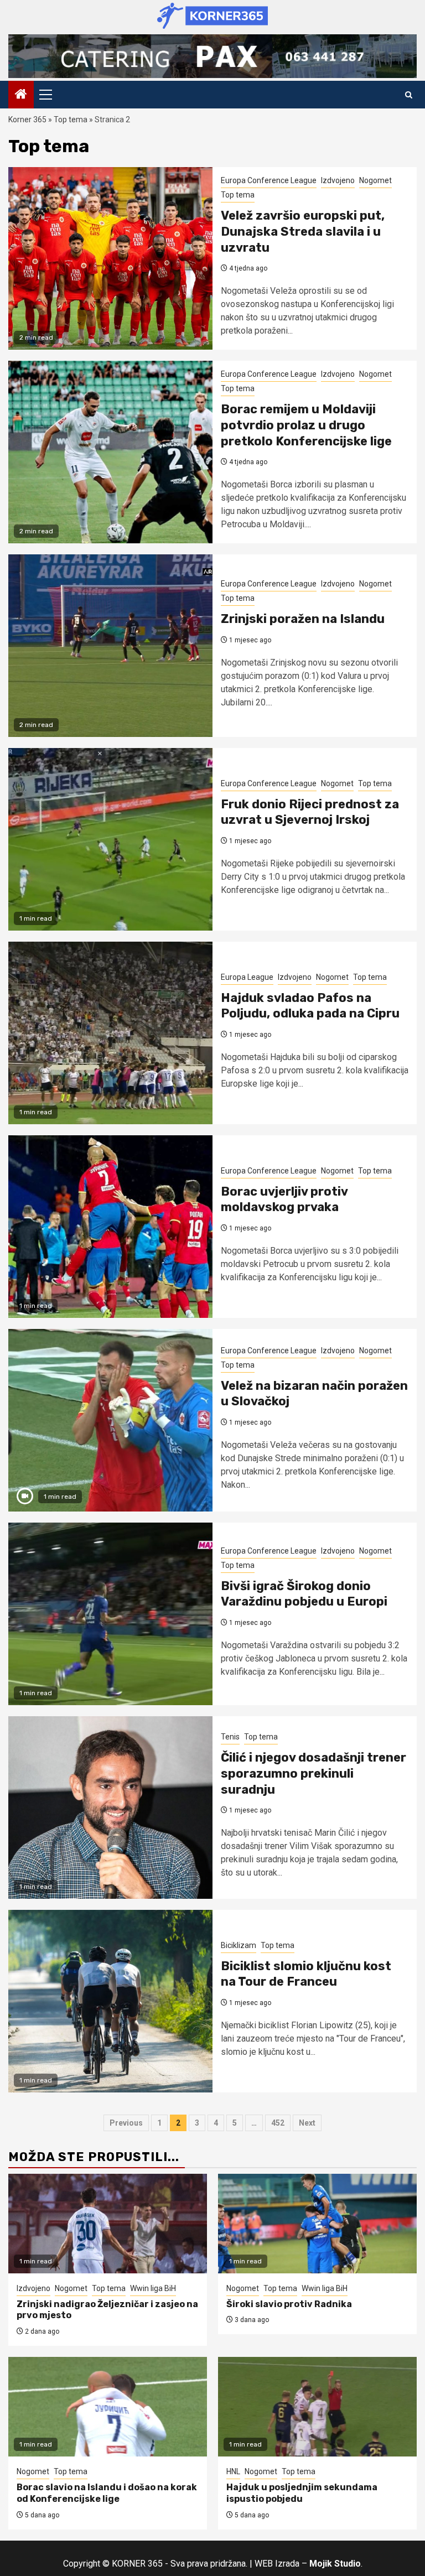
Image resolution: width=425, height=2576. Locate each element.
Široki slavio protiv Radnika (289, 2304)
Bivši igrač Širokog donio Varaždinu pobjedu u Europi (304, 1594)
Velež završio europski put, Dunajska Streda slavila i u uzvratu (303, 231)
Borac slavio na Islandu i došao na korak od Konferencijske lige (107, 2493)
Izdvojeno (338, 180)
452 (278, 2123)
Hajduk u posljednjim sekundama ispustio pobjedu (302, 2493)
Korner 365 (27, 120)
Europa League (247, 977)
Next (307, 2123)
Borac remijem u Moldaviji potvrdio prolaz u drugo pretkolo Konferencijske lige (306, 425)
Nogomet (375, 180)
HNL (233, 2471)
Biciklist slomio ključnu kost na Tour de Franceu (306, 1974)
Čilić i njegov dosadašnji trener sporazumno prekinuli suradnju (313, 1773)
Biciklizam (239, 1945)
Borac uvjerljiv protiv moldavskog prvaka (284, 1199)
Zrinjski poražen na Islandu (303, 619)
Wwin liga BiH (153, 2288)
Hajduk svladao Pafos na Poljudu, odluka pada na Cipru (310, 1006)
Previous (126, 2123)
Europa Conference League (269, 180)
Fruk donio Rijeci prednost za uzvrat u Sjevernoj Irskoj (310, 812)
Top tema (71, 120)
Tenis (230, 1737)
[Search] (409, 95)
